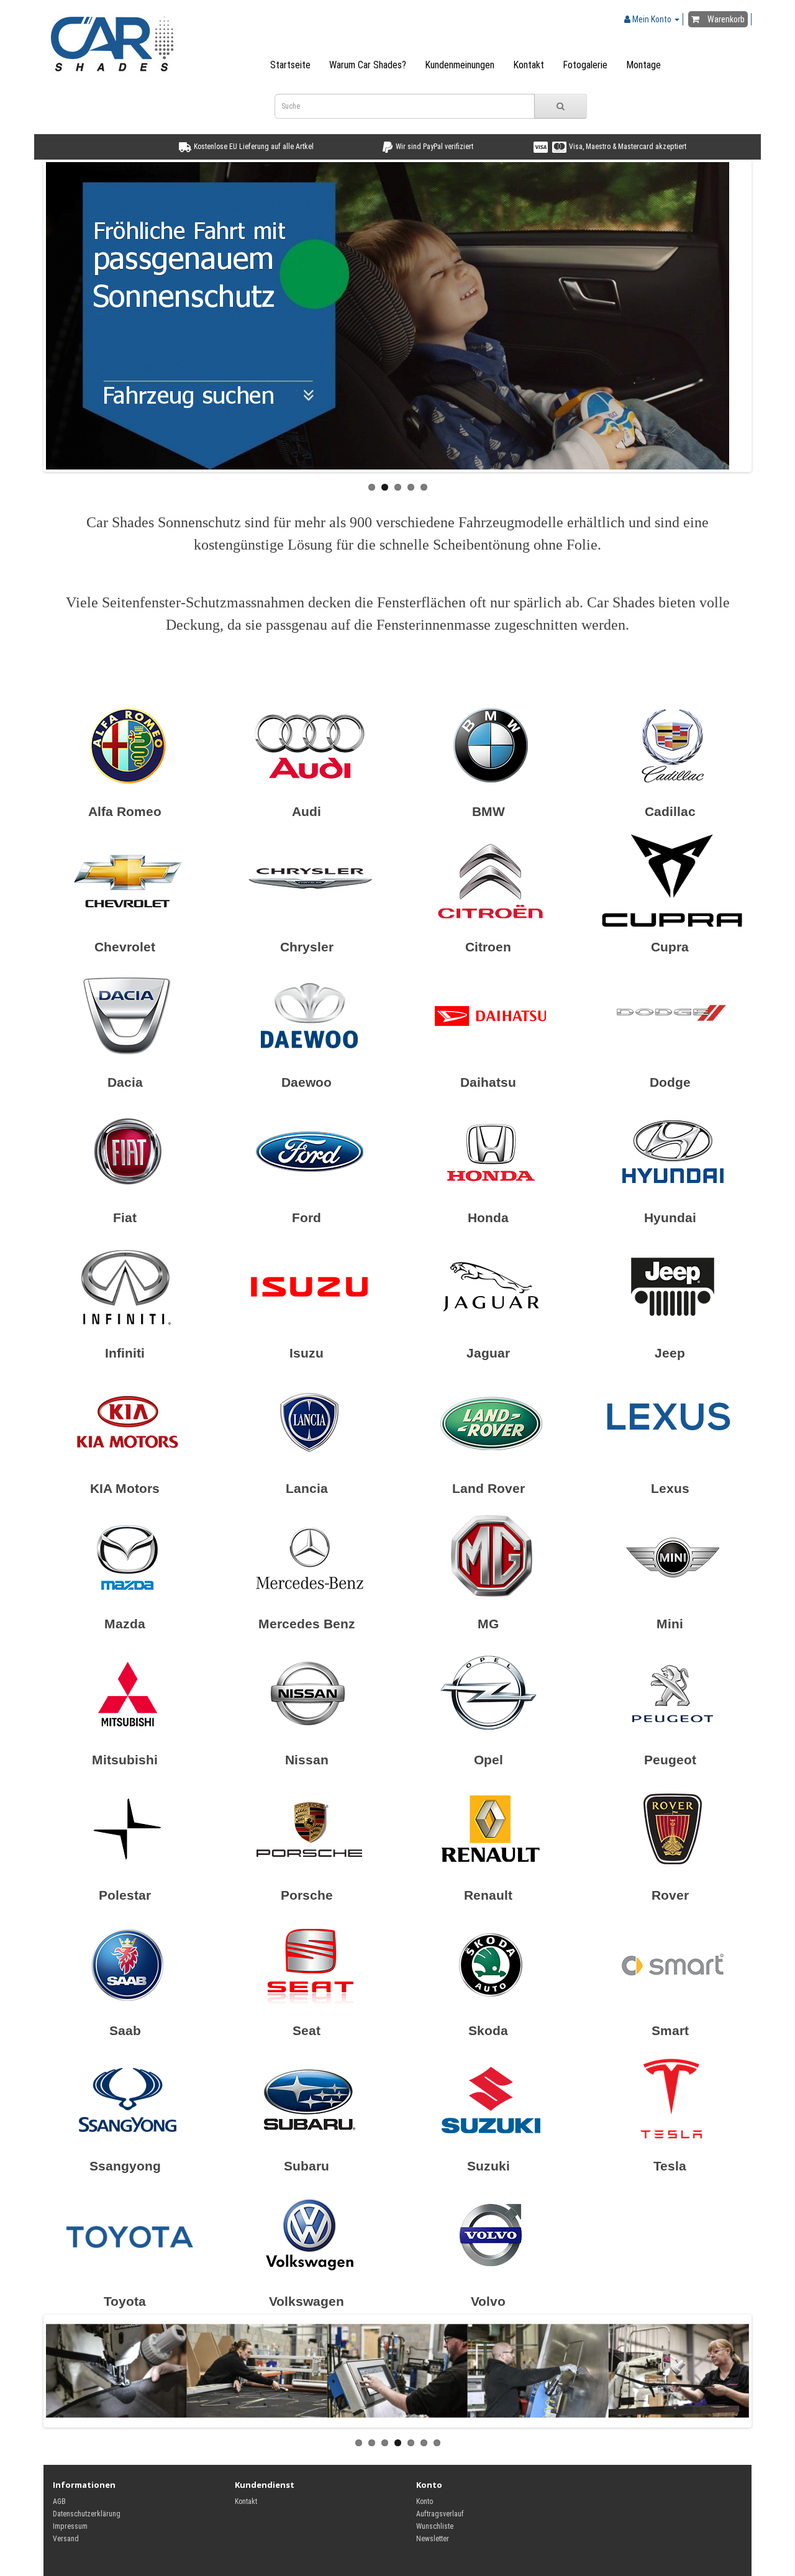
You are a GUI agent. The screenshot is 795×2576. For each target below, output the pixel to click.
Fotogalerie (585, 65)
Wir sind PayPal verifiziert (434, 147)
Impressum (70, 2526)
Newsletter (433, 2539)
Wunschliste (435, 2526)
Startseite (290, 65)
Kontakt (529, 65)
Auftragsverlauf (440, 2514)
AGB (59, 2501)
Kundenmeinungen (460, 65)
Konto (425, 2501)
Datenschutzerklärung (87, 2514)
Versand (66, 2539)
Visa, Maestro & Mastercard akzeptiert (627, 147)
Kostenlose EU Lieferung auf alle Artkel (253, 147)
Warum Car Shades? (368, 65)
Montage (643, 65)
